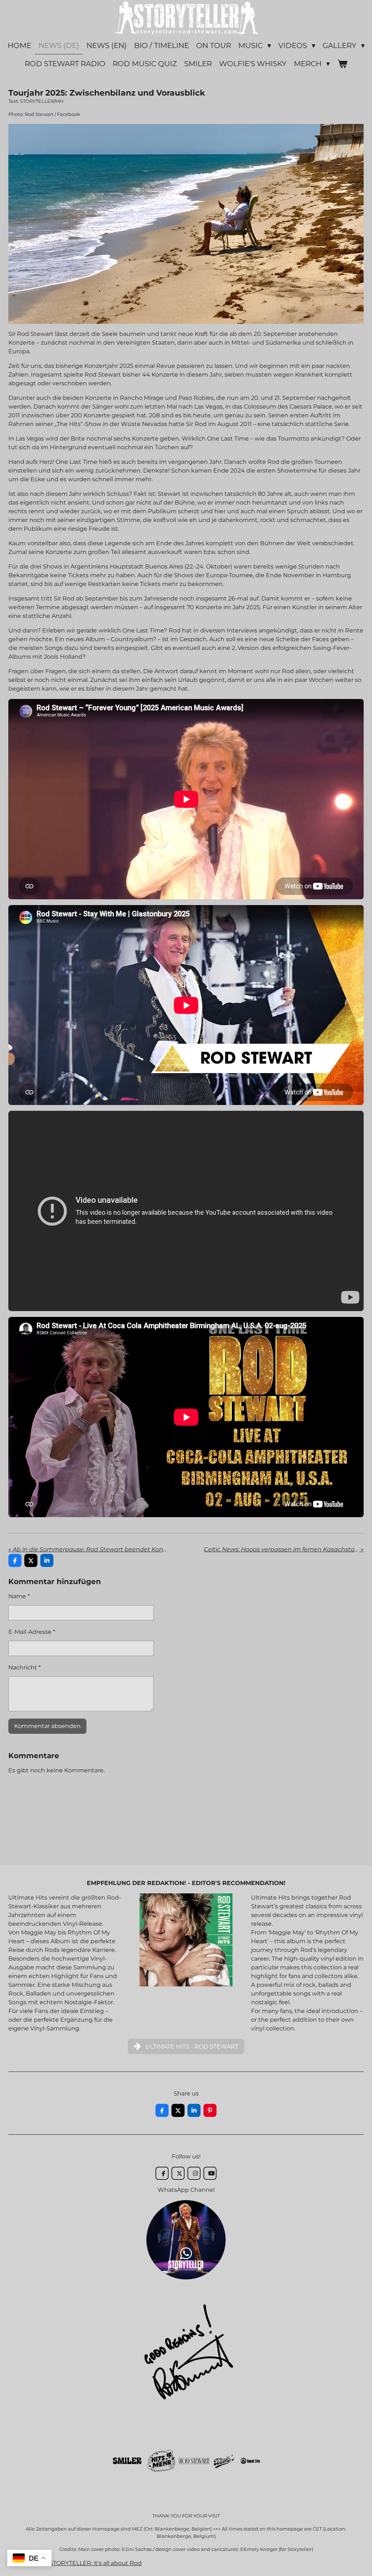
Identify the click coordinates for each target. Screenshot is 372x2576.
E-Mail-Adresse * (32, 1632)
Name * (19, 1596)
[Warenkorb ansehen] (342, 64)
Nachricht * (25, 1667)
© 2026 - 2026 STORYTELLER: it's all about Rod (75, 2563)
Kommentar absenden (47, 1726)
